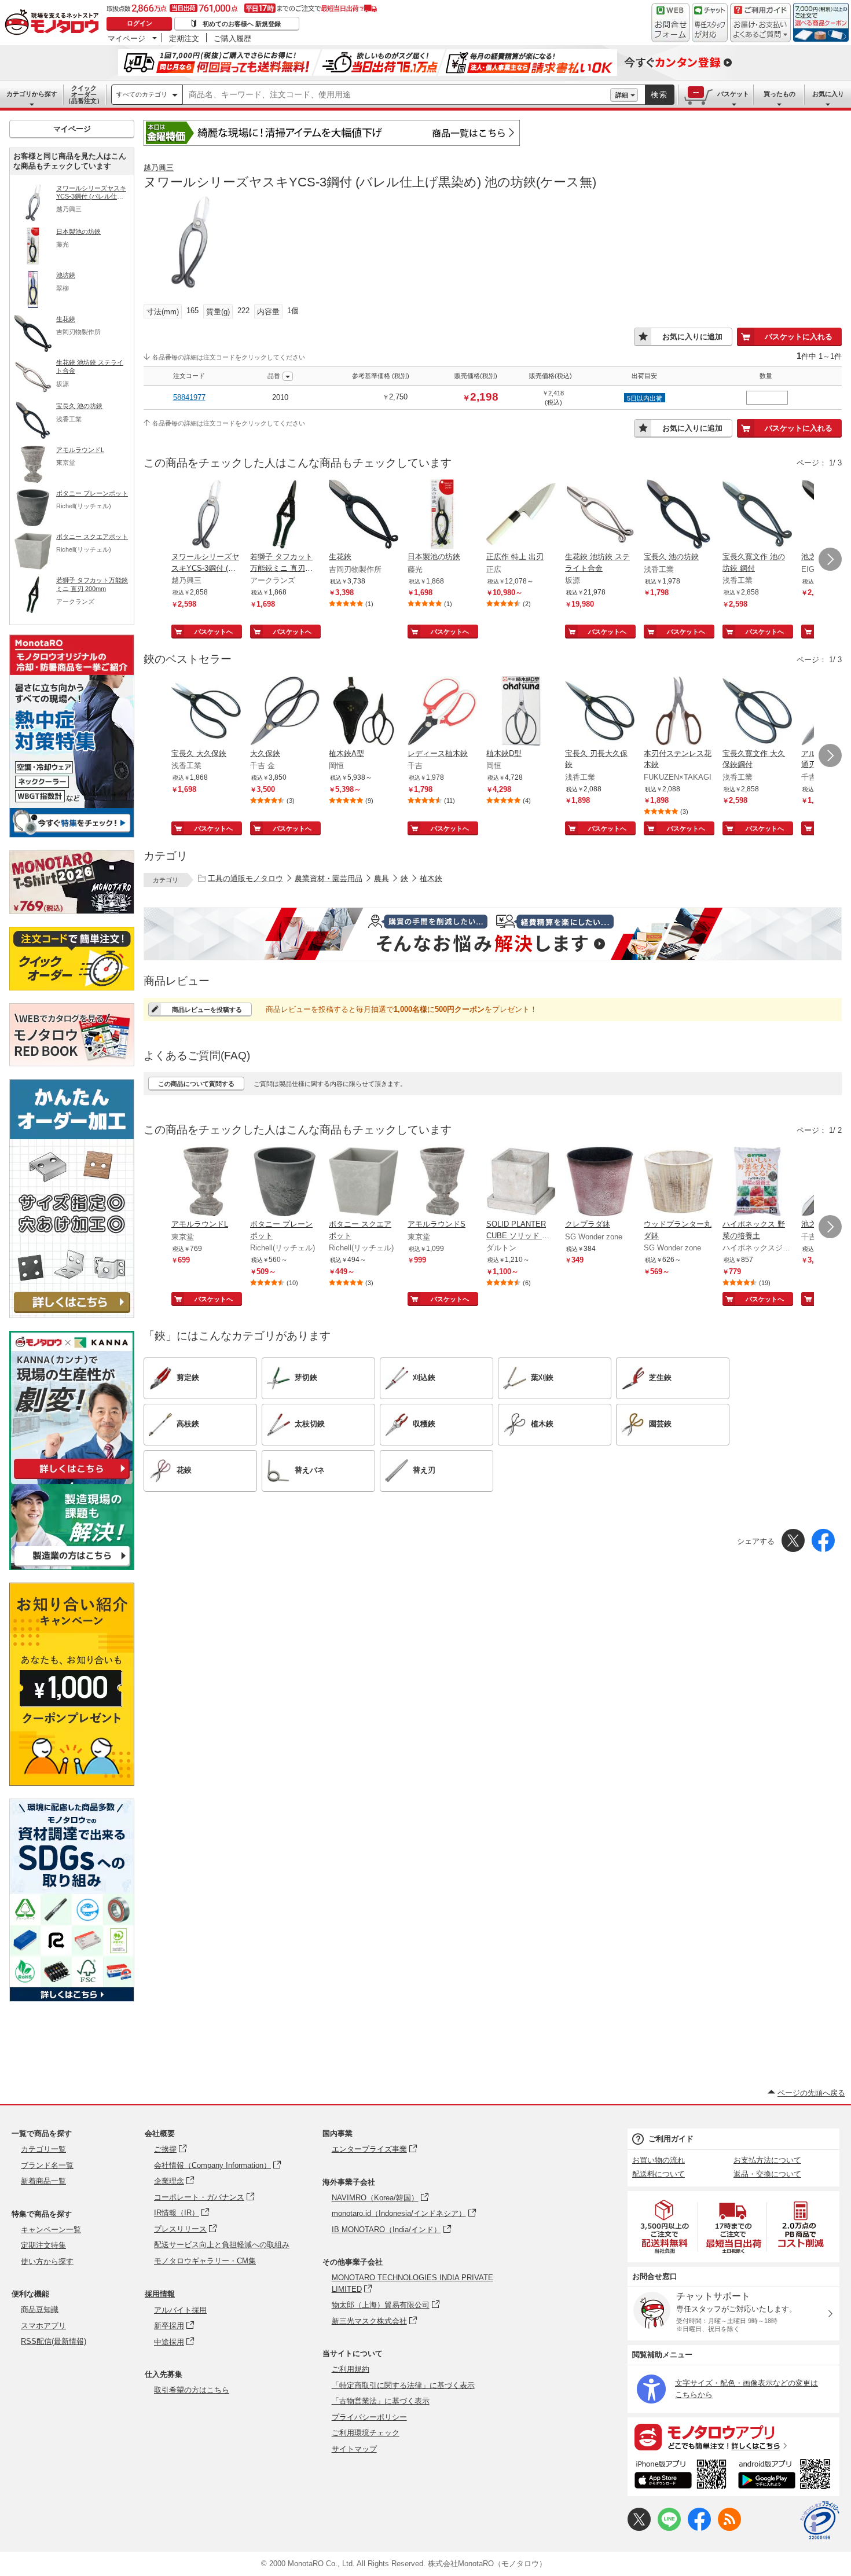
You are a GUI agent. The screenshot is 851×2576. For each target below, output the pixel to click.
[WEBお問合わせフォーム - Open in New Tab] (670, 23)
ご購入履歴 (232, 38)
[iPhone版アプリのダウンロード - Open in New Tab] (681, 2476)
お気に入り (828, 94)
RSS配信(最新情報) (54, 2341)
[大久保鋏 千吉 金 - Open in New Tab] (285, 712)
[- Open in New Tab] (665, 2227)
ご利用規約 (351, 2369)
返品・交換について (767, 2174)
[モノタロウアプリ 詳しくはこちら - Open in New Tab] (733, 2436)
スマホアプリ (43, 2326)
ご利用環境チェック (366, 2433)
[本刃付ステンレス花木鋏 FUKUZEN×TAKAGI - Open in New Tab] (678, 712)
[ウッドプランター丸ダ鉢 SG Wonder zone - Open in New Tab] (678, 1183)
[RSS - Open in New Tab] (729, 2528)
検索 (659, 95)
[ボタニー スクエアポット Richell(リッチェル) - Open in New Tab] (364, 1183)
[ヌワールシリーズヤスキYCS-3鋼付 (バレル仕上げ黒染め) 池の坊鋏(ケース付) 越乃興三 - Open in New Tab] (206, 515)
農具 (382, 878)
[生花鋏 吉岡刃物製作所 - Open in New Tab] (364, 515)
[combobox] (397, 95)
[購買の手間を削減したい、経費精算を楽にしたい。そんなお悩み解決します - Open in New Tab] (493, 934)
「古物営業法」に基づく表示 (381, 2401)
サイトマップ (354, 2449)
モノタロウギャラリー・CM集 (205, 2261)
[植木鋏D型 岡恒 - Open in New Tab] (521, 712)
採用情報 (160, 2294)
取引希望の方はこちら (192, 2390)
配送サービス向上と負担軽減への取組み (222, 2245)
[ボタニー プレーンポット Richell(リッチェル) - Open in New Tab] (285, 1183)
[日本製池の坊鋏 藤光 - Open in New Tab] (442, 515)
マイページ (126, 38)
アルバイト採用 (180, 2310)
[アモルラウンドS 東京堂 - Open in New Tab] (442, 1183)
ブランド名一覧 (47, 2165)
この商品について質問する (196, 1084)
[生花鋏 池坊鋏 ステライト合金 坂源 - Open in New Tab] (600, 515)
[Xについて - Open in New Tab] (639, 2528)
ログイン (140, 23)
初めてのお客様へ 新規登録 (242, 24)
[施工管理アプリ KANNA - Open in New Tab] (72, 1479)
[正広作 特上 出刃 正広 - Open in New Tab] (521, 515)
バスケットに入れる (799, 337)
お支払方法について (767, 2160)
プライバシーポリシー (369, 2417)
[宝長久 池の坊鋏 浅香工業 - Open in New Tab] (678, 515)
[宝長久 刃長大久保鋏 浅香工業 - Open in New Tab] (600, 712)
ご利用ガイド (671, 2139)
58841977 (189, 397)
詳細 (622, 95)
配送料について (659, 2174)
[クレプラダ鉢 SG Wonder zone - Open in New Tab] (600, 1183)
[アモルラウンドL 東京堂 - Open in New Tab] (206, 1183)
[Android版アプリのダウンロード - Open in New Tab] (786, 2476)
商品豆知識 (40, 2309)
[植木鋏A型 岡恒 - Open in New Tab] (364, 712)
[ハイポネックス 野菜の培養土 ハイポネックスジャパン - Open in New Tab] (757, 1183)
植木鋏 (431, 878)
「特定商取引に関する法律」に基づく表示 (403, 2385)
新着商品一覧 (43, 2181)
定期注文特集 (43, 2245)
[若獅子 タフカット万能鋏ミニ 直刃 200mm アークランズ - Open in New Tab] (285, 515)
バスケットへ (214, 632)
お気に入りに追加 (692, 337)
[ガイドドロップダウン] (760, 30)
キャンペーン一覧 (51, 2230)
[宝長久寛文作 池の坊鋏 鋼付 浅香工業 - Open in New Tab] (757, 515)
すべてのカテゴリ (142, 94)
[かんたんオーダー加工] (72, 1315)
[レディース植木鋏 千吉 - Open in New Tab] (442, 712)
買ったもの (780, 94)
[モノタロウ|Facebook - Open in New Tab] (699, 2528)
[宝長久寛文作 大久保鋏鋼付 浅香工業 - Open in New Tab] (757, 712)
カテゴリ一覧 (43, 2149)
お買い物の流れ (659, 2160)
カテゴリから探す (32, 94)
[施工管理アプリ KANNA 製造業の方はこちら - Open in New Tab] (72, 1567)
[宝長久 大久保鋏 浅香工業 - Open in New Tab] (206, 712)
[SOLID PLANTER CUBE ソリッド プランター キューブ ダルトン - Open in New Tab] (521, 1183)
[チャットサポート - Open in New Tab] (710, 23)
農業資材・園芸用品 (329, 878)
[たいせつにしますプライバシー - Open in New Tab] (820, 2520)
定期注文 (184, 38)
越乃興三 (159, 168)
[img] (54, 23)
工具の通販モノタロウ (245, 878)
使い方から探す (47, 2261)
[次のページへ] (830, 559)
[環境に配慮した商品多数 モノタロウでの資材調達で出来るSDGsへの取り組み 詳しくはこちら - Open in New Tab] (72, 1999)
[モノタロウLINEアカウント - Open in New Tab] (669, 2528)
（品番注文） (84, 94)
